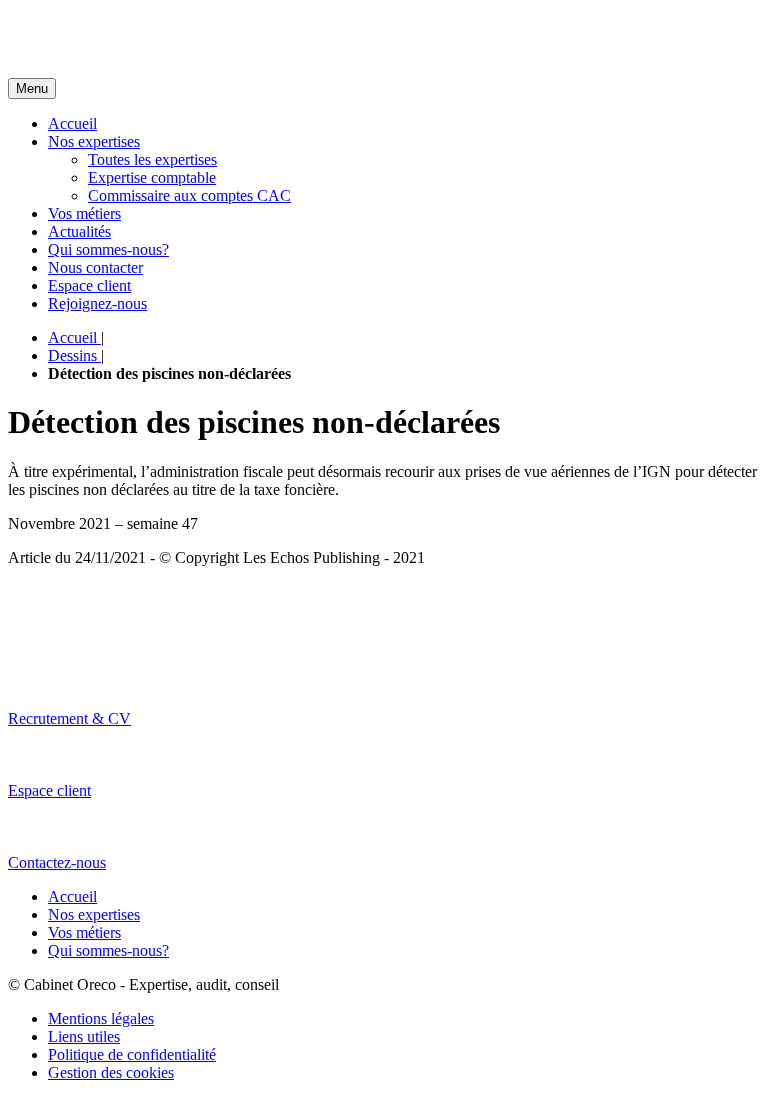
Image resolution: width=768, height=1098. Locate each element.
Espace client (89, 285)
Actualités (79, 231)
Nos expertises (94, 141)
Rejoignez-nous (97, 303)
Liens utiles (84, 1036)
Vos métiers (84, 213)
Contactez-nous (57, 862)
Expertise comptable (152, 177)
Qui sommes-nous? (108, 249)
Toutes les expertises (152, 159)
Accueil (72, 123)
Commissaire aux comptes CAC (189, 195)
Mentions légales (101, 1018)
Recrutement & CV (69, 718)
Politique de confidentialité (132, 1054)
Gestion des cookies (111, 1072)
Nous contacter (95, 267)
